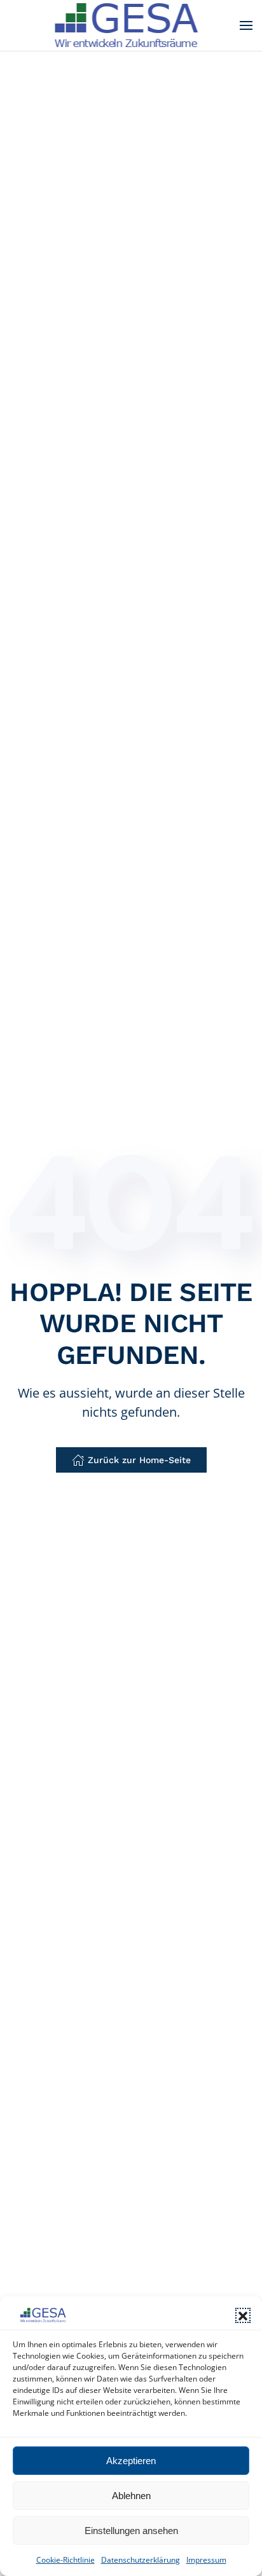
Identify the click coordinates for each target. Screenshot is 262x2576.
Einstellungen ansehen (131, 2531)
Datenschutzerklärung (141, 2560)
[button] (243, 2315)
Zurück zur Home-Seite (139, 1460)
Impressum (206, 2560)
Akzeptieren (131, 2461)
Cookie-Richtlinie (65, 2560)
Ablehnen (131, 2496)
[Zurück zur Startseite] (131, 25)
